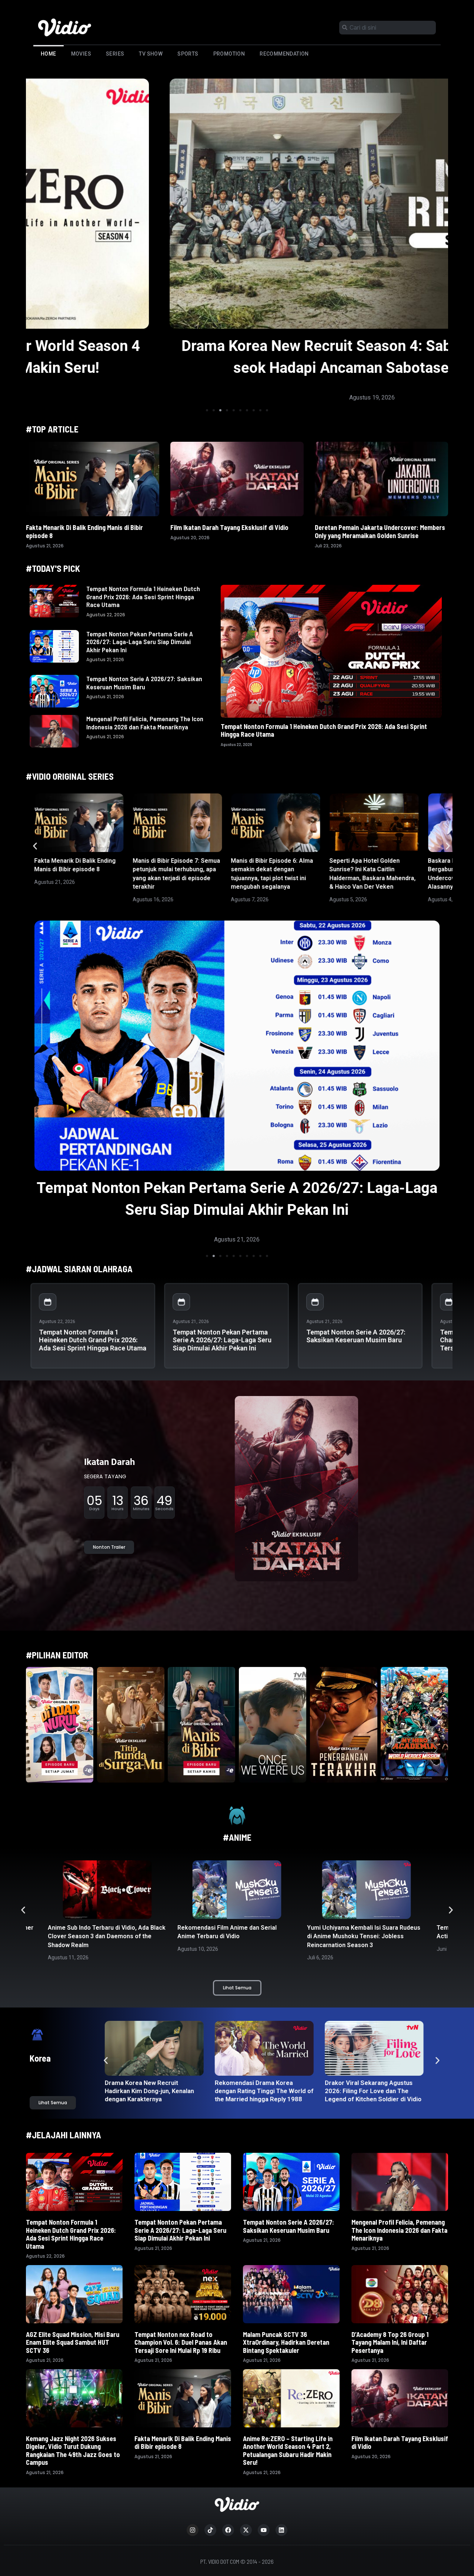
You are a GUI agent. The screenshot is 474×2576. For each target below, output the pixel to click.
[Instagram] (193, 2530)
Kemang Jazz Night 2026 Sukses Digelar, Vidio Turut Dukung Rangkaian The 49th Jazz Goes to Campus (73, 2451)
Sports (188, 54)
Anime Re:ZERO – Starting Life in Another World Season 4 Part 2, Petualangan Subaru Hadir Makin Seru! (288, 2451)
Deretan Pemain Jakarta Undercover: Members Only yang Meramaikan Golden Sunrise (380, 531)
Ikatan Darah (109, 1462)
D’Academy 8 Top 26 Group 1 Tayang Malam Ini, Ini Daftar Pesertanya (390, 2342)
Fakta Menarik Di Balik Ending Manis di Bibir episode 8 (84, 531)
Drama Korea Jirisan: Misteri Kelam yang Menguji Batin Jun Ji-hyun (371, 2091)
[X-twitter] (246, 2530)
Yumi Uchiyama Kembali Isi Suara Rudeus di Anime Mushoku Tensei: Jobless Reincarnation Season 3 (234, 1936)
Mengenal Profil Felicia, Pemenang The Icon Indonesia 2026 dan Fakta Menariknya (145, 723)
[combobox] (388, 28)
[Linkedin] (281, 2530)
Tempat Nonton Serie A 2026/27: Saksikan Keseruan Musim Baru (144, 683)
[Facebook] (228, 2530)
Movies (81, 54)
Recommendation (284, 54)
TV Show (151, 54)
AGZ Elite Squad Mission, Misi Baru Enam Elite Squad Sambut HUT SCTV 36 (73, 2342)
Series (115, 54)
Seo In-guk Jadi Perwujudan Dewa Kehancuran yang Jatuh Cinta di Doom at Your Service (263, 2091)
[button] (207, 410)
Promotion (229, 54)
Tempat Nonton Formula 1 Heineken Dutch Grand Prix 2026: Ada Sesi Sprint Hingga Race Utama (143, 596)
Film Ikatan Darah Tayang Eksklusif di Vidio (229, 527)
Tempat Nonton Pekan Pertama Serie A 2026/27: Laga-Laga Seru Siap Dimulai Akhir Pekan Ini (140, 642)
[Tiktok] (210, 2530)
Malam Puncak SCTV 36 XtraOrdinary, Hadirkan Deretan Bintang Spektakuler (286, 2342)
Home (49, 54)
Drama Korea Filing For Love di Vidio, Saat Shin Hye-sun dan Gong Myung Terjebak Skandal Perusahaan (153, 2095)
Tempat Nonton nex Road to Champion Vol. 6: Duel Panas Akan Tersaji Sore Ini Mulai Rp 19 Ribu (181, 2342)
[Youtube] (264, 2530)
